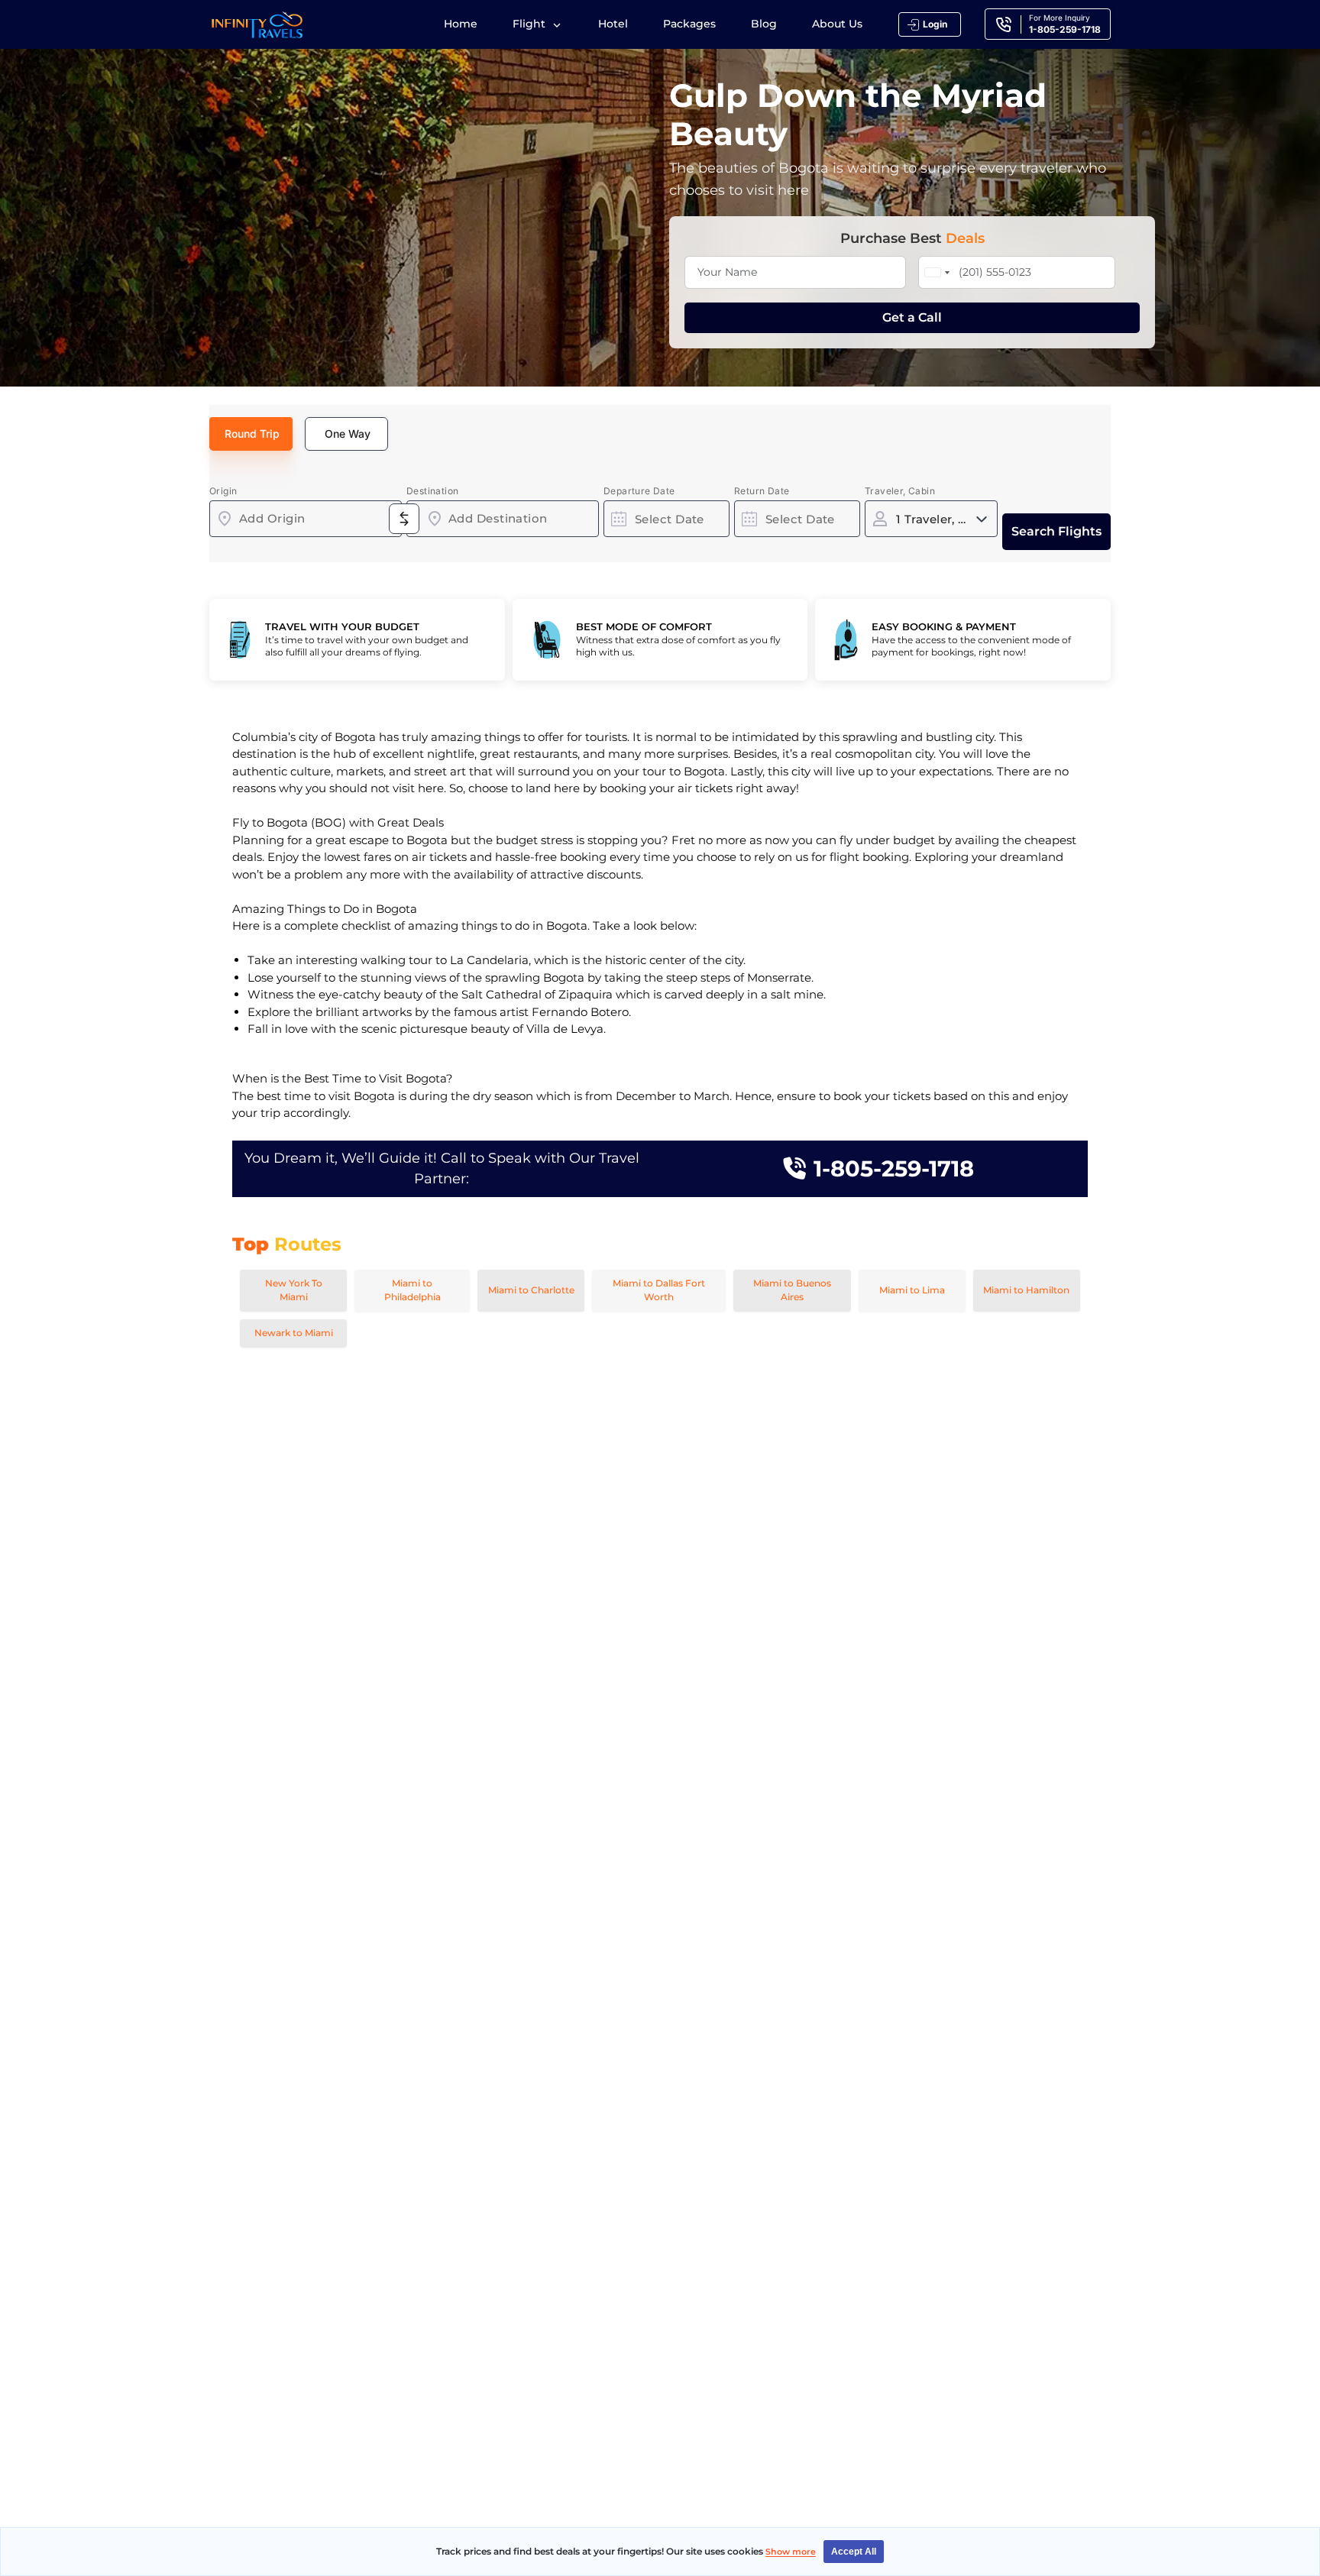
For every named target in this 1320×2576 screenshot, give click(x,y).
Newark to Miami (294, 1333)
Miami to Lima (912, 1290)
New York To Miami (294, 1290)
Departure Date (639, 491)
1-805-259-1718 (894, 1168)
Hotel (613, 24)
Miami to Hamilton (1026, 1290)
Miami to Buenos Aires (792, 1290)
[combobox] (306, 519)
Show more (791, 2552)
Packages (689, 24)
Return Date (762, 491)
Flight (531, 24)
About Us (837, 24)
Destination (432, 491)
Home (461, 24)
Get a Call (912, 317)
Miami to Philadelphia (412, 1290)
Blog (764, 24)
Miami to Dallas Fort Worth (659, 1290)
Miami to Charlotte (531, 1290)
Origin (223, 491)
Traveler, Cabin (900, 491)
